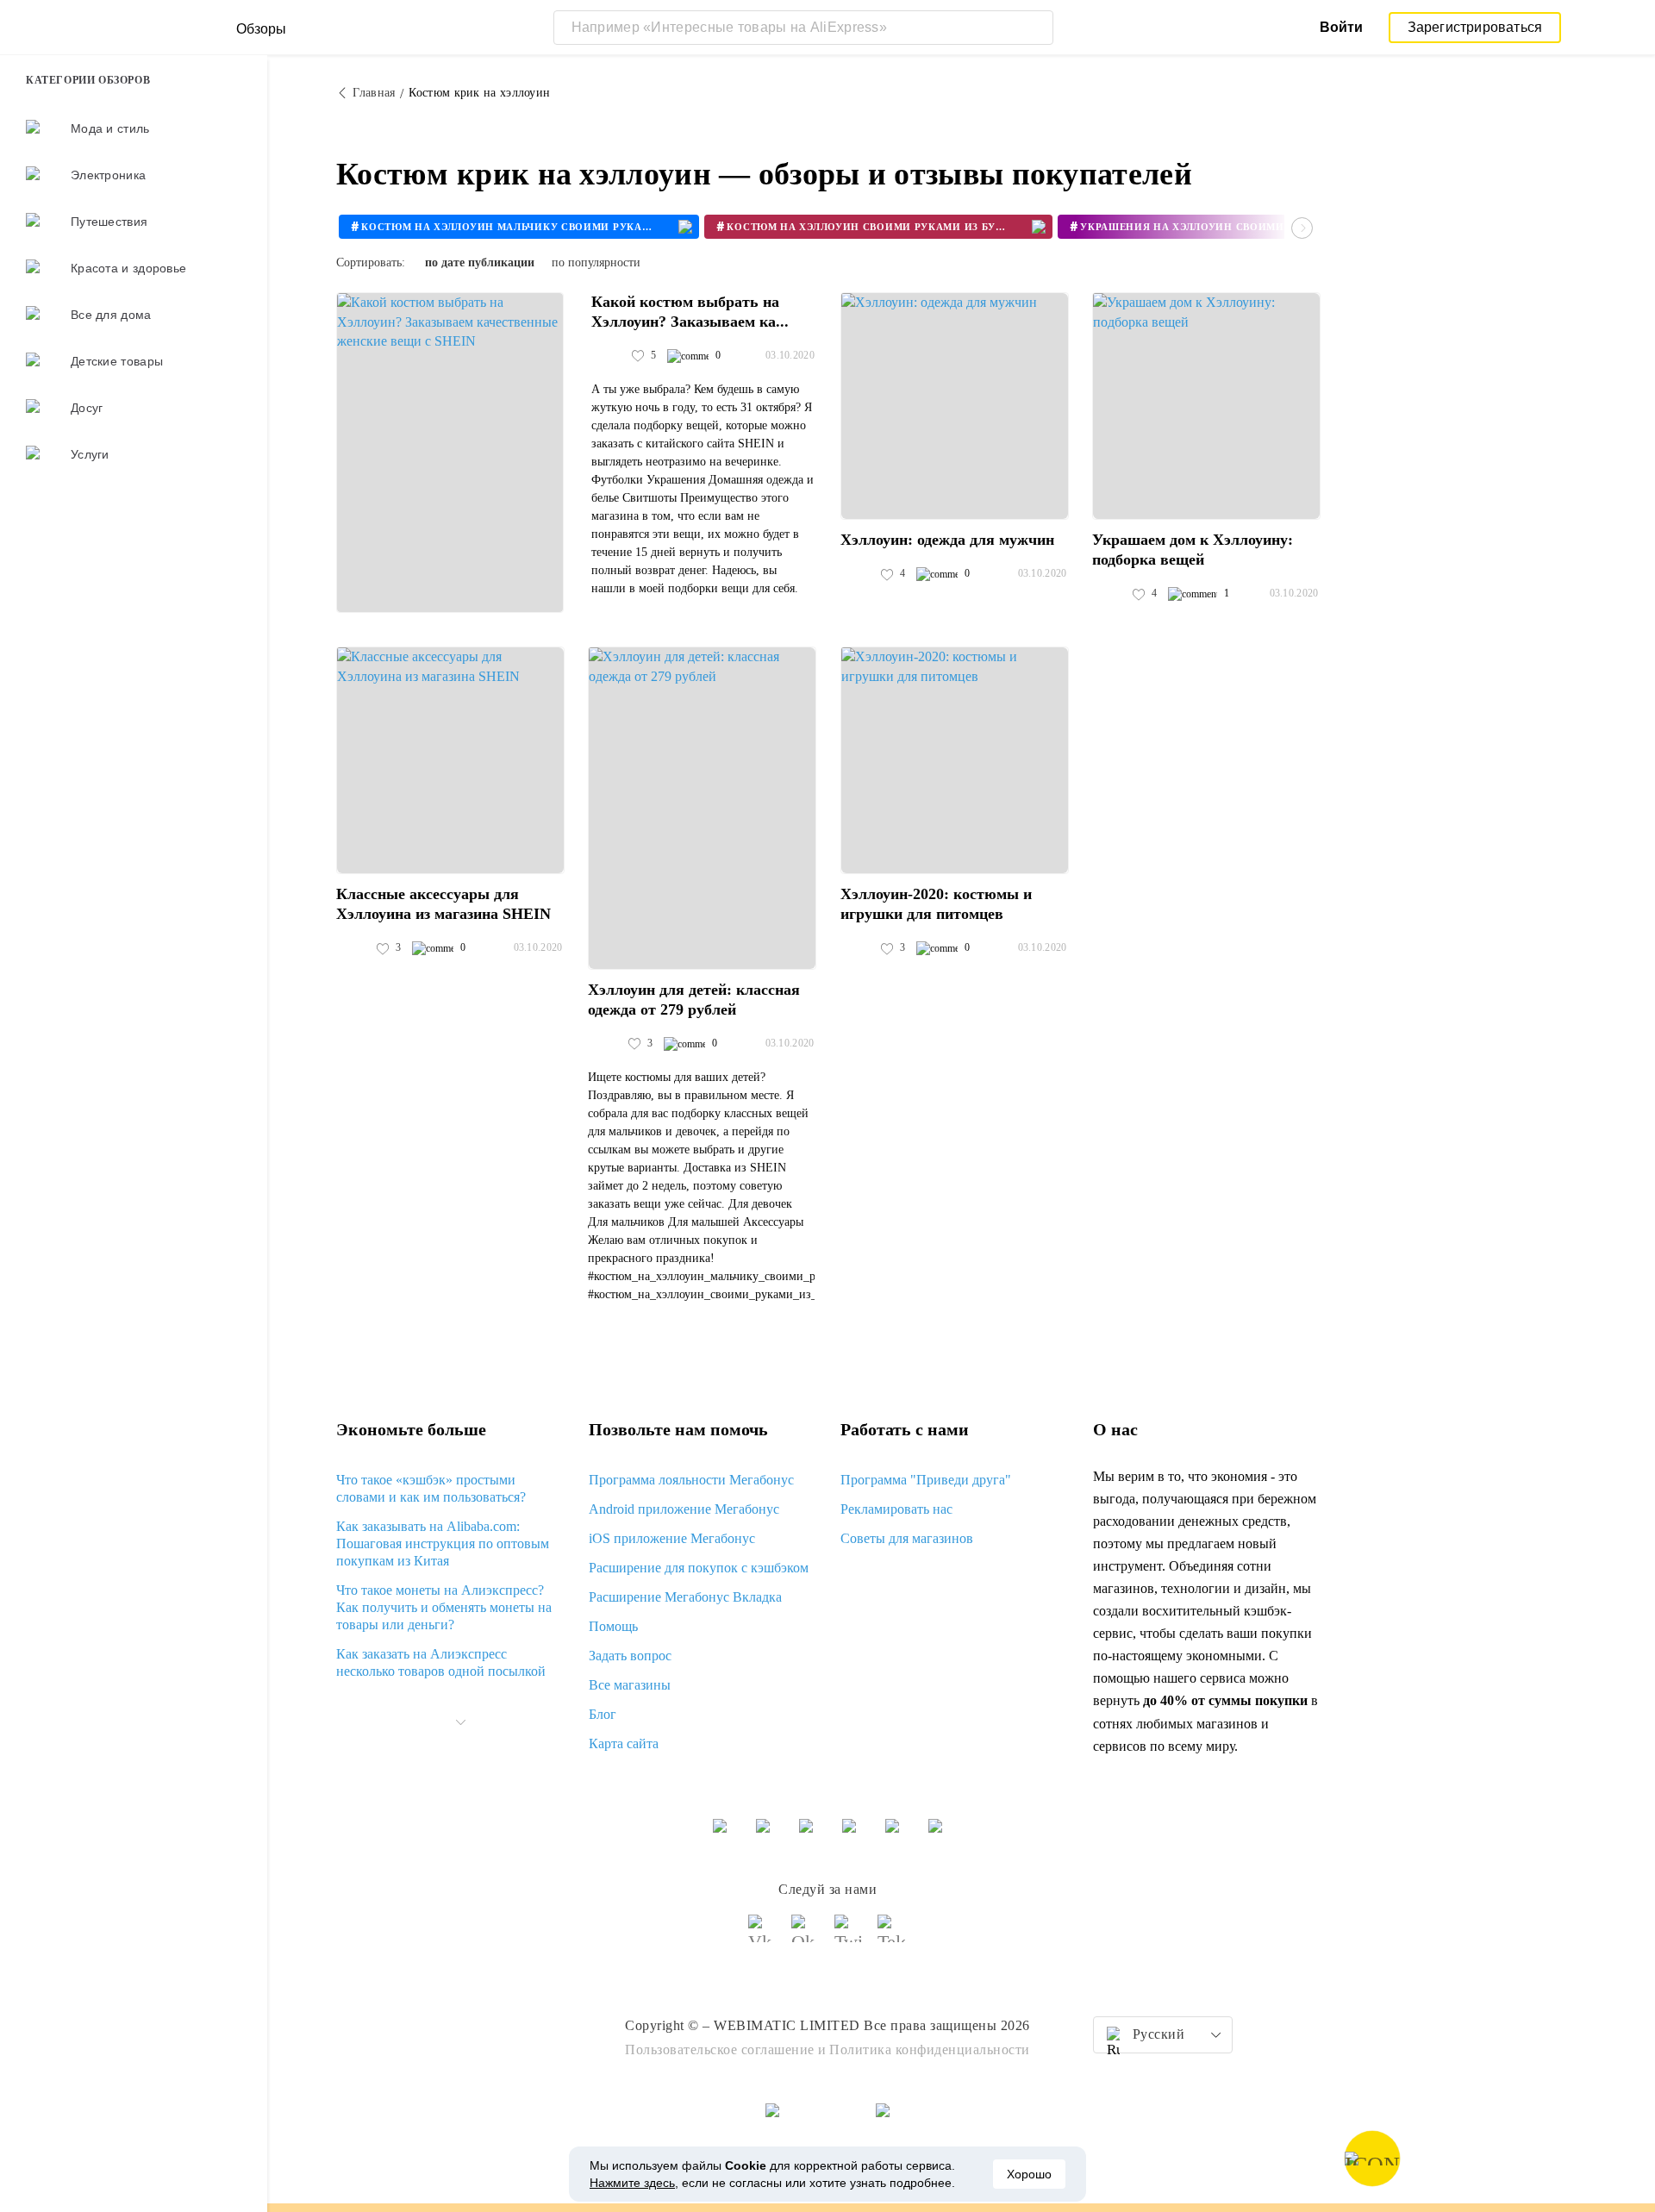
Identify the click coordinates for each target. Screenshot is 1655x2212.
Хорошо (1029, 2174)
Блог (603, 1714)
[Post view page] (450, 453)
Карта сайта (624, 1743)
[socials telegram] (892, 1936)
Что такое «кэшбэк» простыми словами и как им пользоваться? (431, 1488)
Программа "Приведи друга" (926, 1480)
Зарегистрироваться (1475, 27)
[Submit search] (1036, 28)
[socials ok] (806, 1936)
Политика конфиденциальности (930, 2050)
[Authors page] (609, 356)
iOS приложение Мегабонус (672, 1538)
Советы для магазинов (907, 1538)
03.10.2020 (790, 355)
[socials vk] (763, 1936)
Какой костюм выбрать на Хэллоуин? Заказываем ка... (690, 312)
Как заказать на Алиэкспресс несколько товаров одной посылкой (441, 1662)
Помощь (613, 1626)
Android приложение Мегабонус (684, 1509)
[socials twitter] (849, 1936)
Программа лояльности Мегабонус (691, 1480)
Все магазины (630, 1685)
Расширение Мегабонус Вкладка (685, 1597)
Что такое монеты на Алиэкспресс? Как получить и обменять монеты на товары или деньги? (444, 1607)
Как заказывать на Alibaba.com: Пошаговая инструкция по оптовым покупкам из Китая (443, 1543)
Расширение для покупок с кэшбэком (699, 1568)
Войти (1341, 27)
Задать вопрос (630, 1656)
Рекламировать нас (896, 1509)
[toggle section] (460, 1722)
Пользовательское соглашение (720, 2050)
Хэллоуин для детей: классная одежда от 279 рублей (694, 1000)
